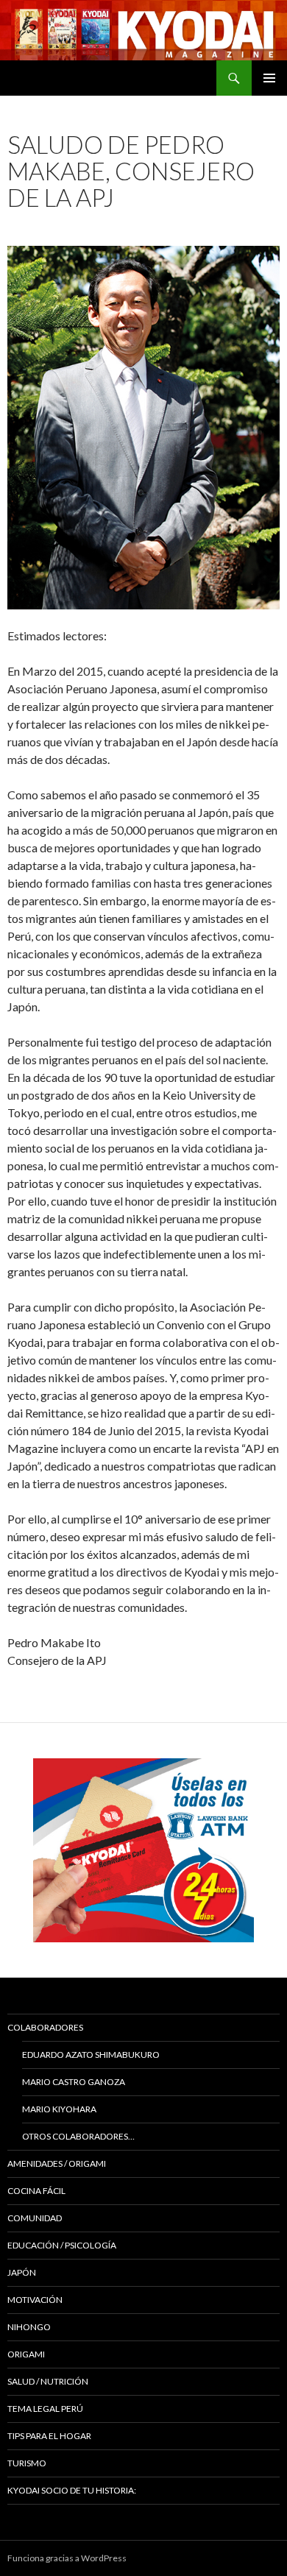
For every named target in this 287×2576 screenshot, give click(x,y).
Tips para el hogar (49, 2436)
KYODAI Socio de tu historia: (72, 2490)
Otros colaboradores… (78, 2136)
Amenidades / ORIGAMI (57, 2163)
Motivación (35, 2300)
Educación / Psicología (62, 2245)
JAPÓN (22, 2272)
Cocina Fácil (36, 2191)
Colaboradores (45, 2027)
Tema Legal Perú (45, 2409)
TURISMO (27, 2463)
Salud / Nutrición (48, 2381)
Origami (26, 2354)
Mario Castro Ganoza (74, 2082)
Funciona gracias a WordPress (67, 2558)
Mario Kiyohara (59, 2109)
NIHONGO (29, 2327)
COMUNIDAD (35, 2218)
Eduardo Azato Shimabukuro (91, 2055)
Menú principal (269, 78)
